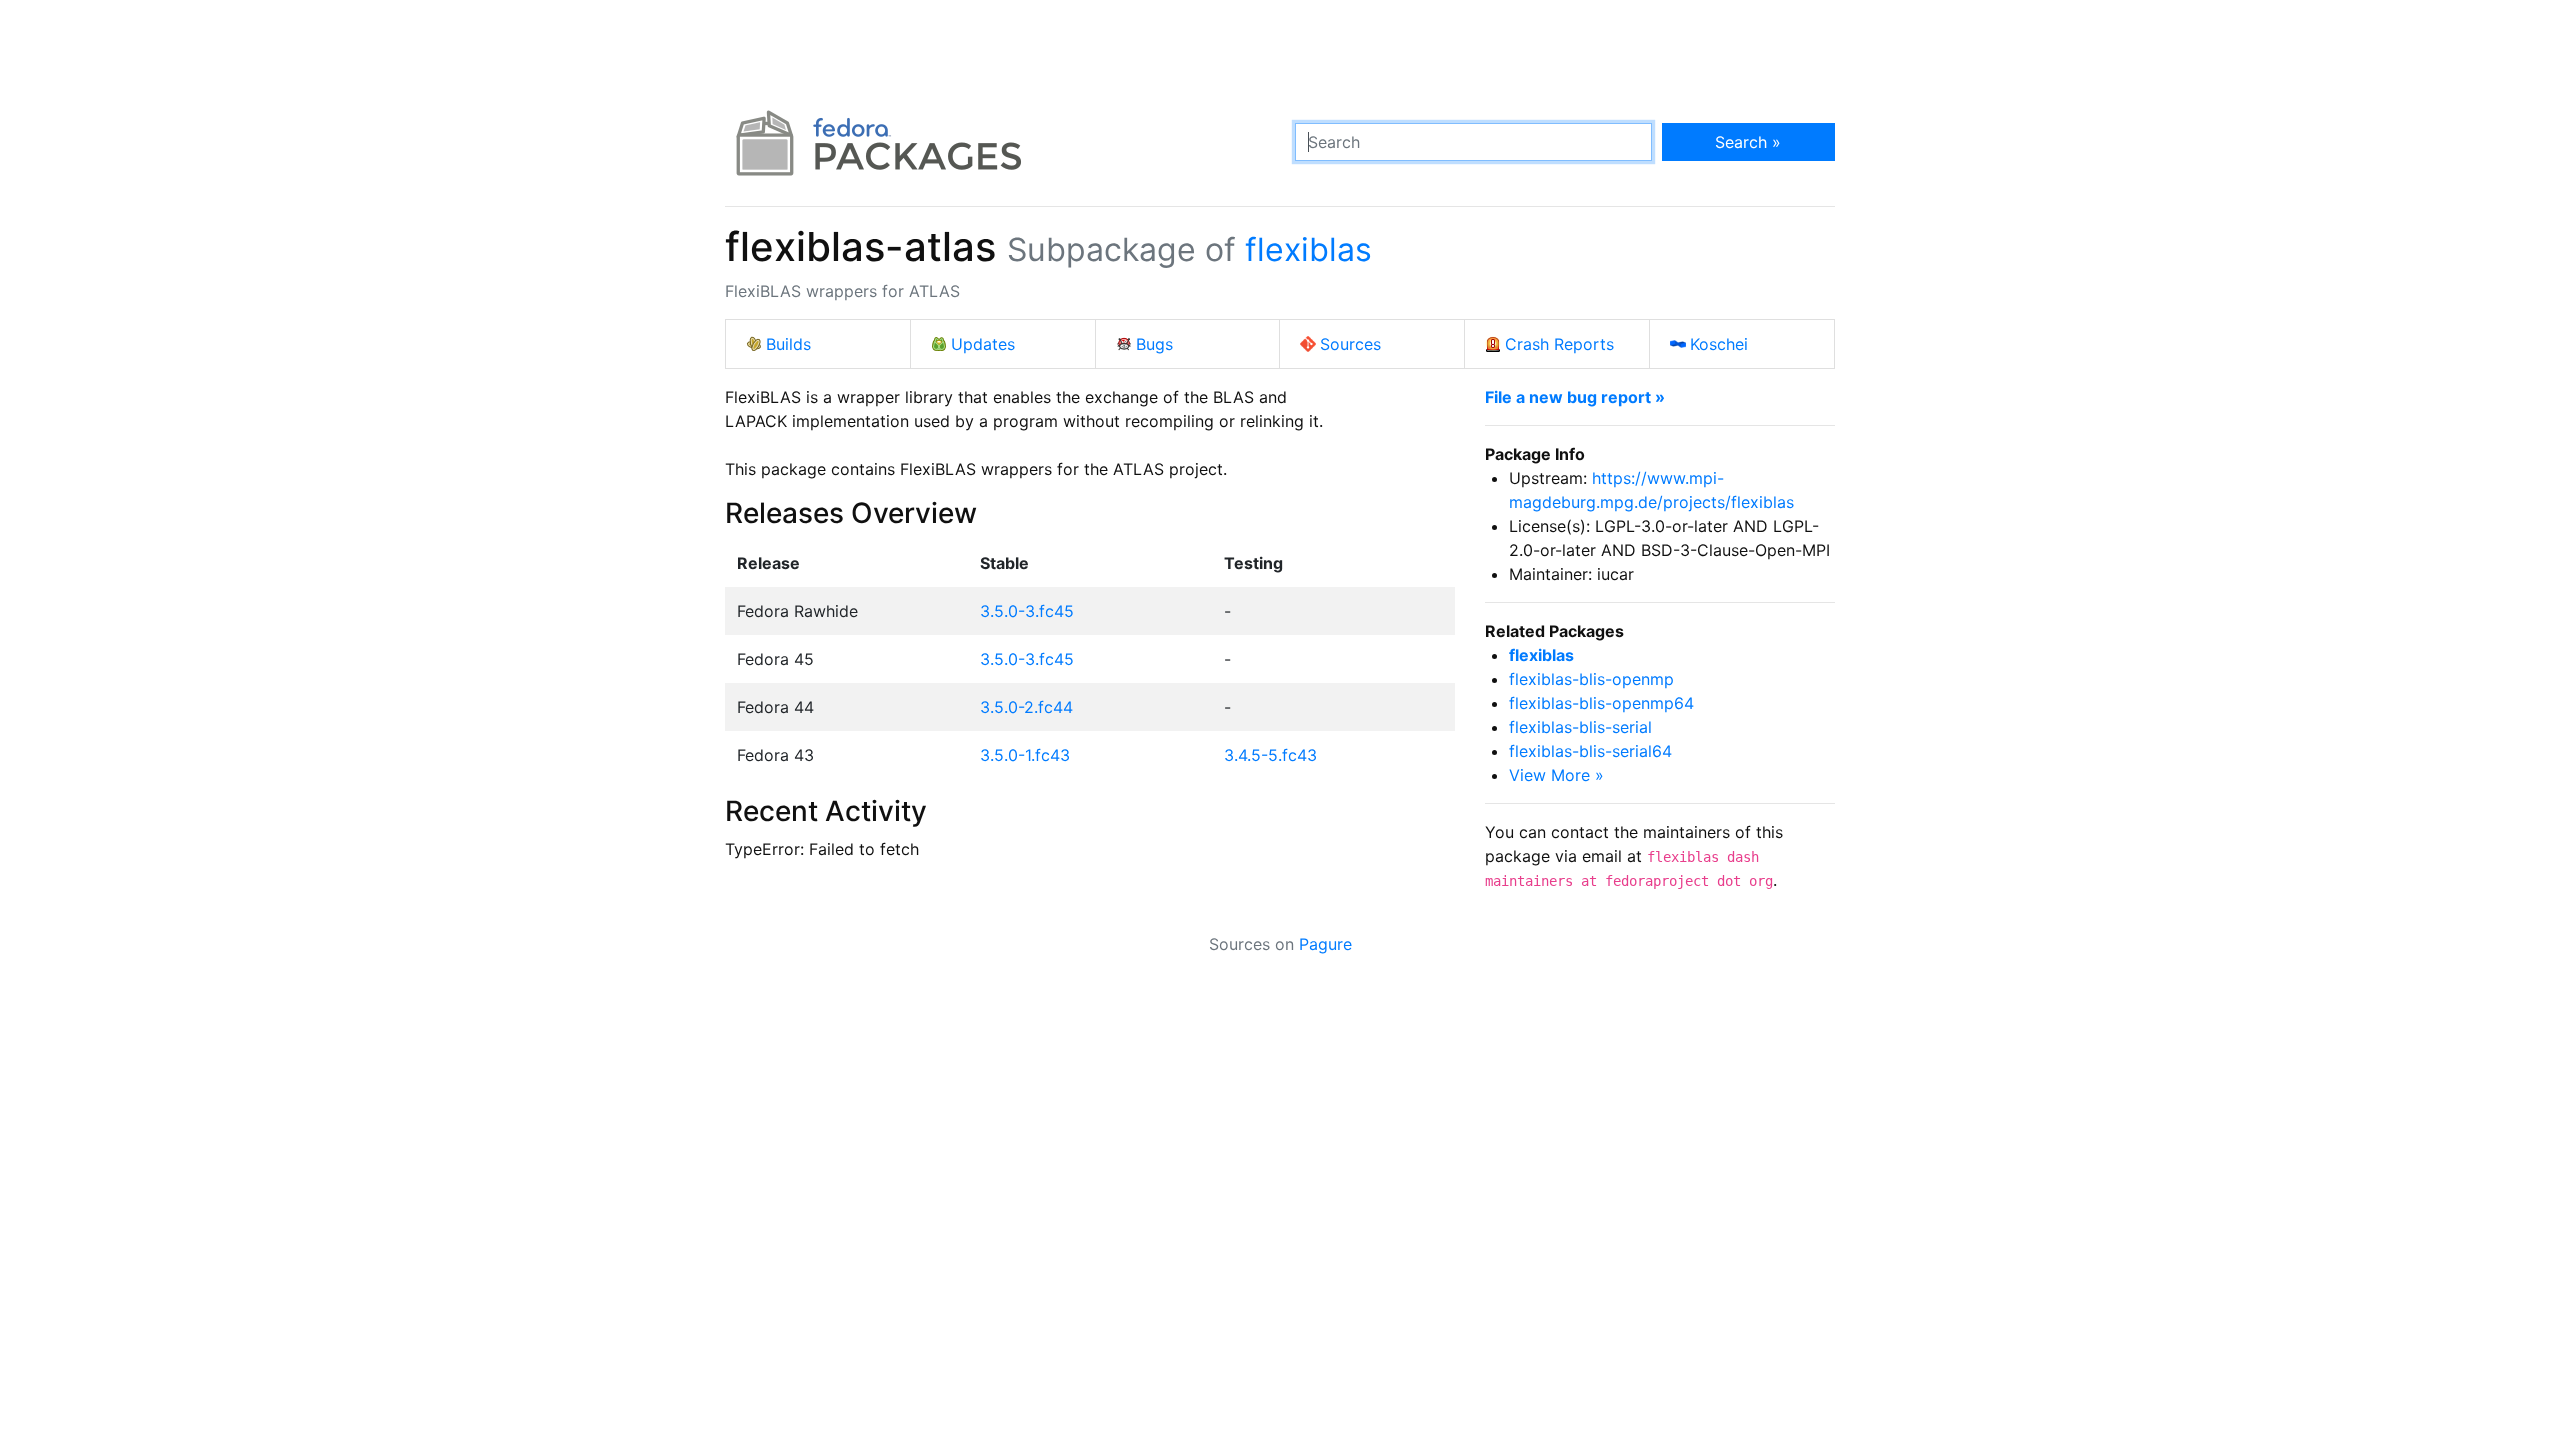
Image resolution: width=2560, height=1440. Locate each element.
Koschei (1719, 344)
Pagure (1325, 944)
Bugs (1154, 344)
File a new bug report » (1575, 397)
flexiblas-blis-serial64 (1590, 751)
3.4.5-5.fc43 (1270, 755)
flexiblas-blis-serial (1580, 727)
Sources (1350, 344)
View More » (1556, 775)
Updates (983, 344)
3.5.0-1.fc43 (1025, 755)
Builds (788, 344)
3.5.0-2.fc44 (1026, 707)
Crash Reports (1559, 344)
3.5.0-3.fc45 (1027, 611)
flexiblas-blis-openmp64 (1601, 703)
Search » (1748, 142)
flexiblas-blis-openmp (1591, 679)
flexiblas (1308, 249)
